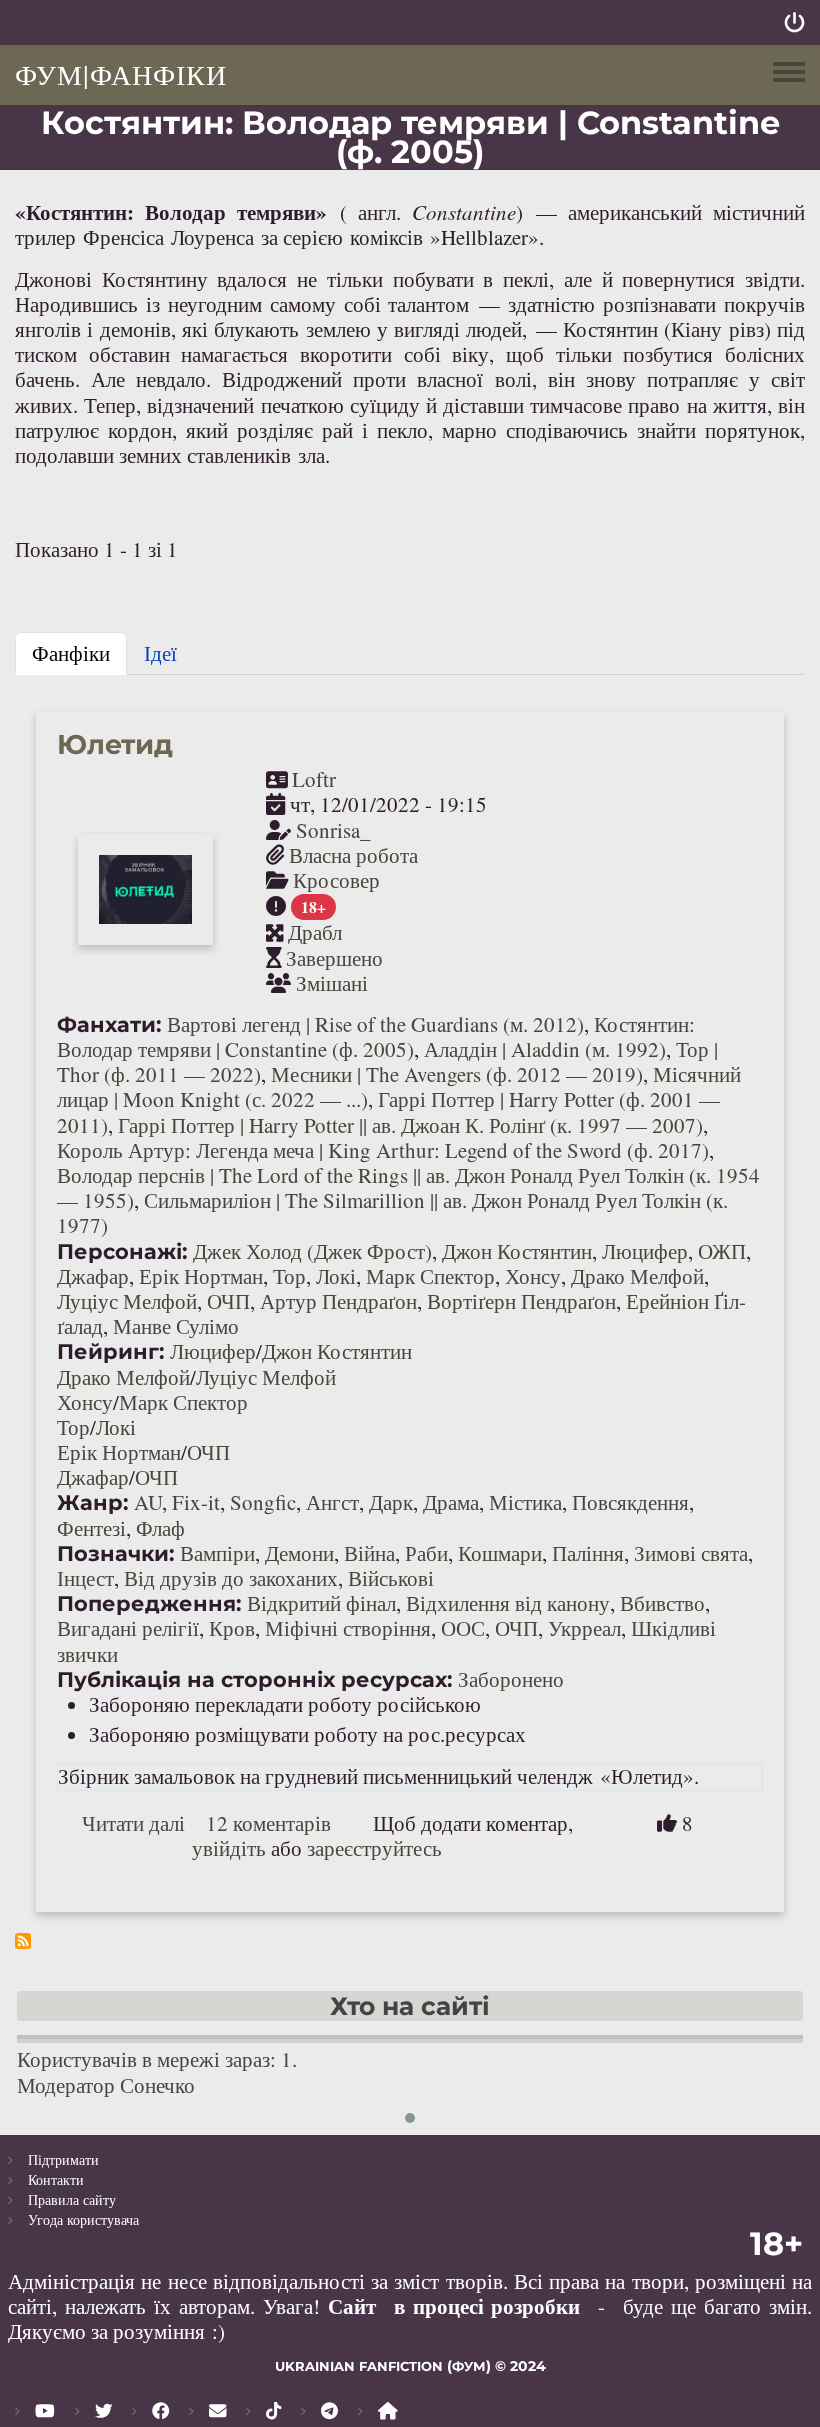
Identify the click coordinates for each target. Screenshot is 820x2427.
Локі (336, 1276)
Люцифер (645, 1251)
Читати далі (133, 1823)
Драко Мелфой (637, 1276)
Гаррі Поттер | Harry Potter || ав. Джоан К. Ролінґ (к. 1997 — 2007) (410, 1125)
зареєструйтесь (374, 1848)
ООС (463, 1628)
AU (148, 1502)
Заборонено (511, 1679)
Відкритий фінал (321, 1603)
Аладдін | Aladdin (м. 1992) (545, 1049)
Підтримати (63, 2159)
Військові (391, 1578)
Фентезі (91, 1528)
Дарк (391, 1502)
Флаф (160, 1528)
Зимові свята (691, 1553)
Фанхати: (109, 1024)
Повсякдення (630, 1502)
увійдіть (229, 1848)
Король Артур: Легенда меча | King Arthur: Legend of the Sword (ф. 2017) (383, 1150)
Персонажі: (122, 1251)
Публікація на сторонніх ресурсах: (255, 1679)
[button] (410, 2118)
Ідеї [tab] (160, 653)
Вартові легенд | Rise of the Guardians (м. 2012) (375, 1024)
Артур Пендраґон (338, 1301)
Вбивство (662, 1603)
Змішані (332, 983)
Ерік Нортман (201, 1276)
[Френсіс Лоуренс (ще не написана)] (167, 237)
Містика (525, 1502)
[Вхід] (794, 22)
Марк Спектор (430, 1276)
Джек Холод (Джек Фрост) (312, 1251)
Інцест (85, 1578)
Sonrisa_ (333, 830)
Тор (289, 1276)
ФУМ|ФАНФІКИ (121, 74)
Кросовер (336, 880)
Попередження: (149, 1603)
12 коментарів (268, 1823)
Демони (299, 1553)
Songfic (263, 1502)
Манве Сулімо (176, 1326)
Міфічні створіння (348, 1628)
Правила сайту (72, 2199)
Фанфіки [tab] (71, 653)
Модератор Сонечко (106, 2085)
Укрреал (584, 1628)
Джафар (93, 1276)
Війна (369, 1553)
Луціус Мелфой (127, 1301)
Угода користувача (83, 2219)
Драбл (315, 932)
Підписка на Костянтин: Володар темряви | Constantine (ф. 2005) (23, 1941)
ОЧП (228, 1301)
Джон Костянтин (517, 1251)
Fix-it (196, 1502)
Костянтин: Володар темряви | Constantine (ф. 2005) (376, 1036)
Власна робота (353, 855)
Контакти (56, 2179)
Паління (588, 1553)
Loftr (314, 779)
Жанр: (93, 1502)
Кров (232, 1628)
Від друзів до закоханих (231, 1578)
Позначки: (116, 1553)
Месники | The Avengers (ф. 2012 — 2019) (457, 1074)
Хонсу (533, 1276)
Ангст (332, 1502)
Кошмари (500, 1553)
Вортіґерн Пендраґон (521, 1301)
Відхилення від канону (508, 1603)
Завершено (334, 958)
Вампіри (217, 1553)
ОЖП (722, 1251)
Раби (426, 1553)
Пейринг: (111, 1351)
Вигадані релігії (128, 1628)
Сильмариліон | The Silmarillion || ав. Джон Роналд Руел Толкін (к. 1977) (392, 1212)
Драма (451, 1502)
